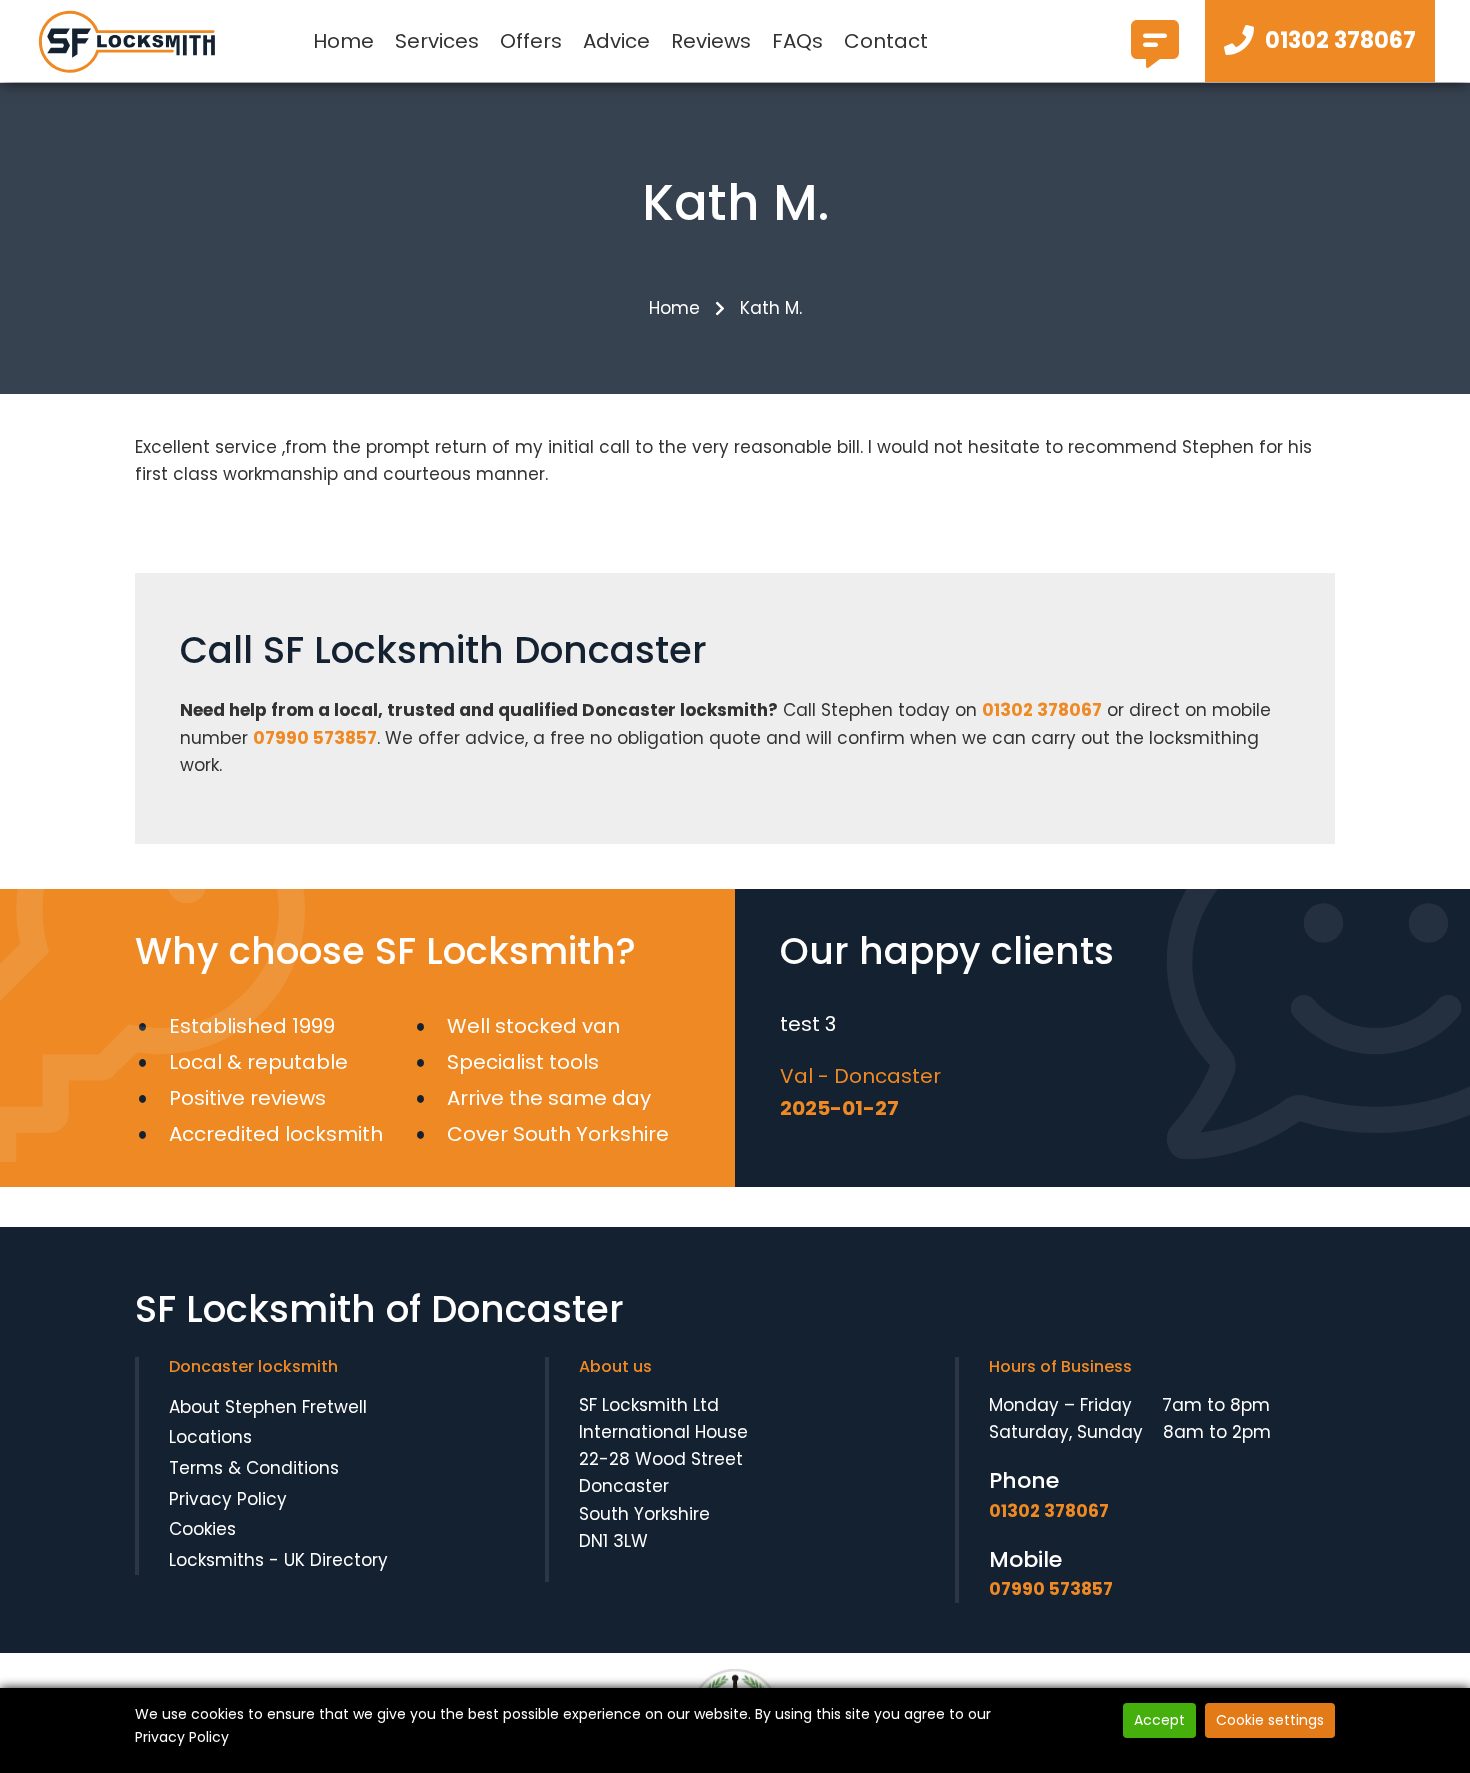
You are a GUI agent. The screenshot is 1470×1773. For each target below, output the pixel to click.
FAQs (797, 41)
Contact (886, 41)
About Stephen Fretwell (268, 1407)
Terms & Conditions (254, 1468)
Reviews (711, 41)
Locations (210, 1437)
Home (343, 41)
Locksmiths (216, 1560)
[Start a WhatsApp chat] (1155, 60)
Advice (616, 41)
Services (437, 41)
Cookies (202, 1529)
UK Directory (336, 1560)
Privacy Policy (228, 1499)
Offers (531, 41)
